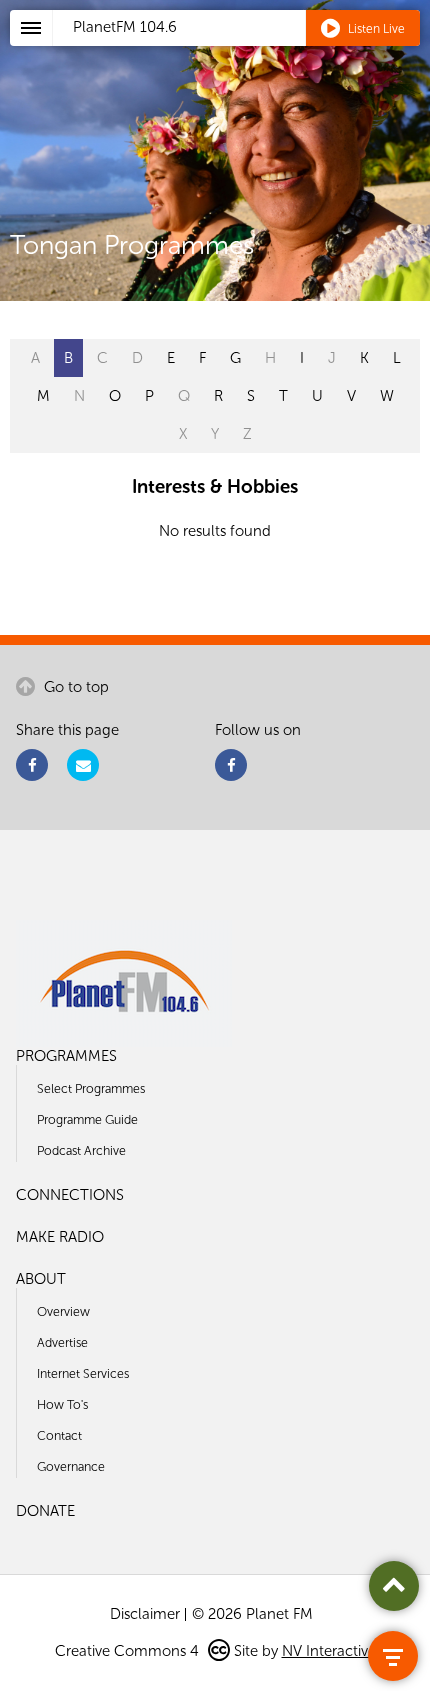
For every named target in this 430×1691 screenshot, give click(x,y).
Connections (70, 1195)
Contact (59, 1435)
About (41, 1279)
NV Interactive (329, 1651)
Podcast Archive (81, 1150)
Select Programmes (91, 1088)
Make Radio (60, 1237)
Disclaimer (145, 1614)
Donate (45, 1511)
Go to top (74, 687)
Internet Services (83, 1373)
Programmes (66, 1056)
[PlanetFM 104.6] (241, 51)
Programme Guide (87, 1119)
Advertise (62, 1342)
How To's (62, 1404)
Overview (63, 1311)
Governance (71, 1466)
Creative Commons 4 (129, 1651)
